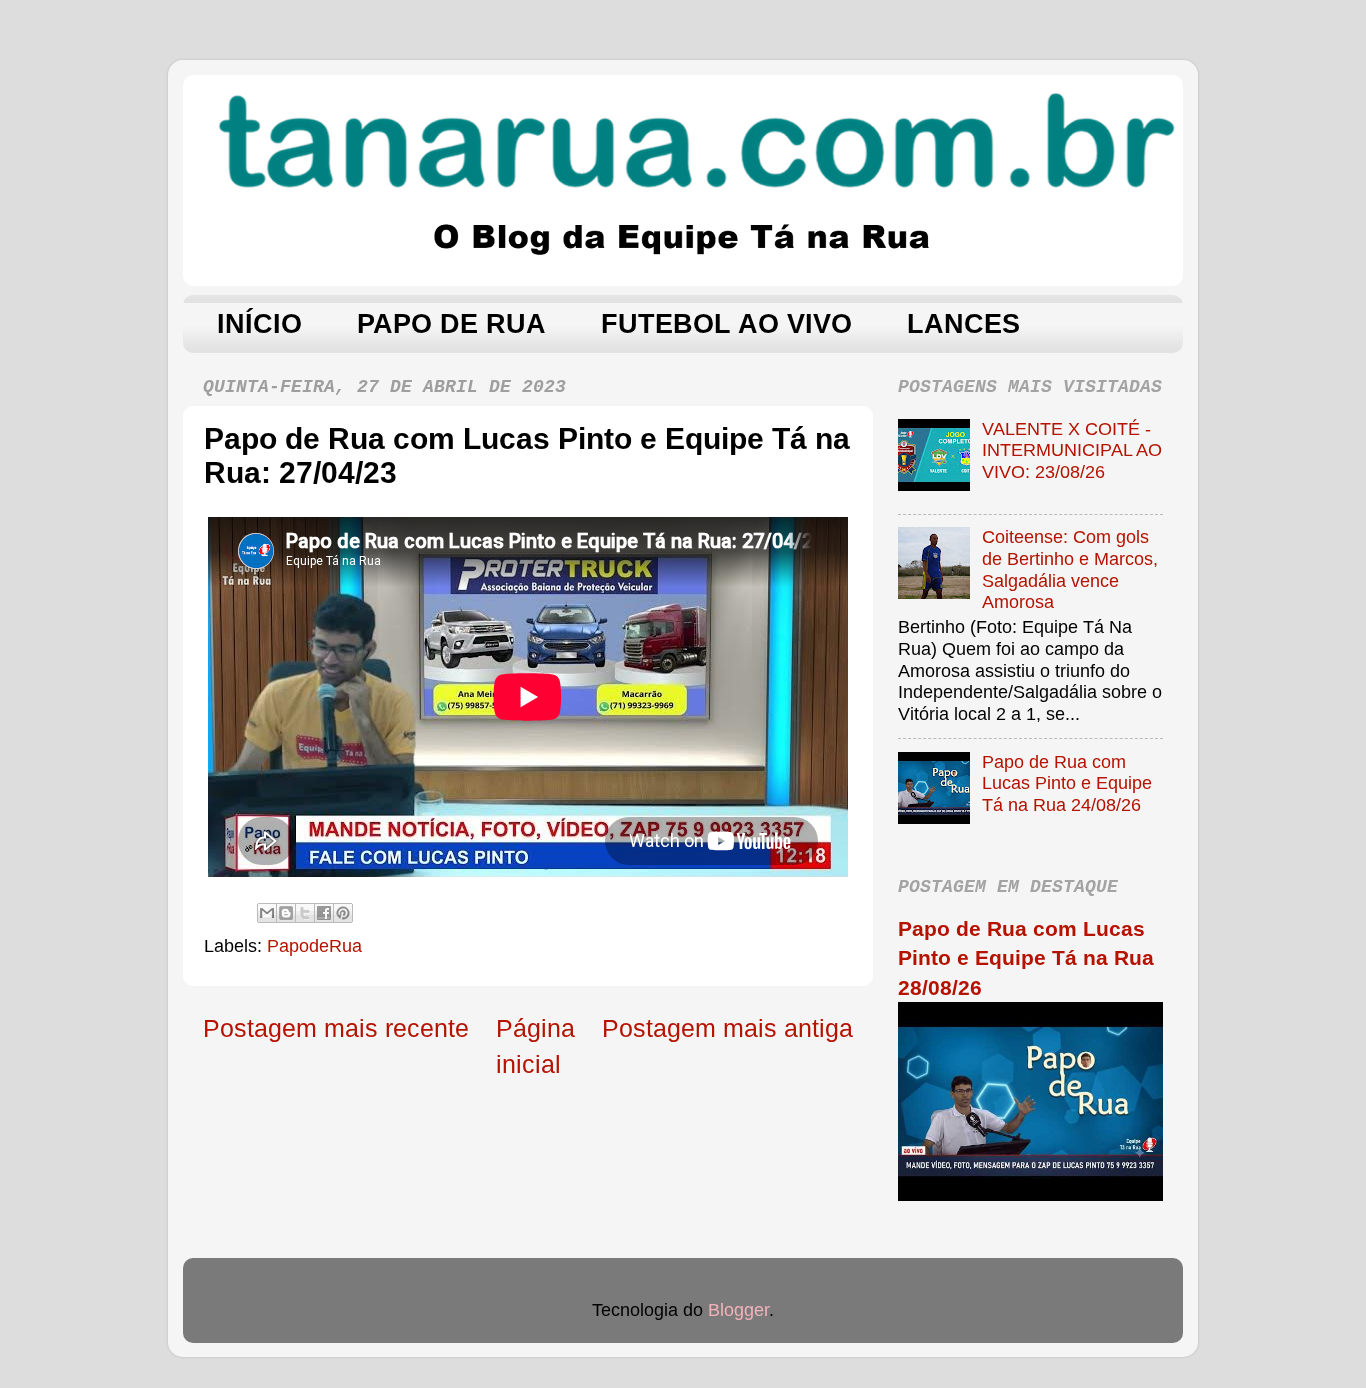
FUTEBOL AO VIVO (726, 324)
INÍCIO (259, 324)
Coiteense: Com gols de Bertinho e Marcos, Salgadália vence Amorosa (1070, 569)
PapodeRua (314, 946)
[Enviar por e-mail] (267, 913)
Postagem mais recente (336, 1028)
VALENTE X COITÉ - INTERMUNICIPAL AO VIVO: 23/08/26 (1072, 450)
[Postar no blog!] (286, 913)
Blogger (738, 1310)
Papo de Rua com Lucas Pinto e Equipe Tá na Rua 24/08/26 (1067, 783)
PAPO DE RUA (451, 324)
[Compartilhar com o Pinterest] (343, 913)
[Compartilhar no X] (305, 913)
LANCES (963, 324)
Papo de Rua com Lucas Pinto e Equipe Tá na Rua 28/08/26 (1026, 958)
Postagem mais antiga (727, 1028)
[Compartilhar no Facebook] (324, 913)
